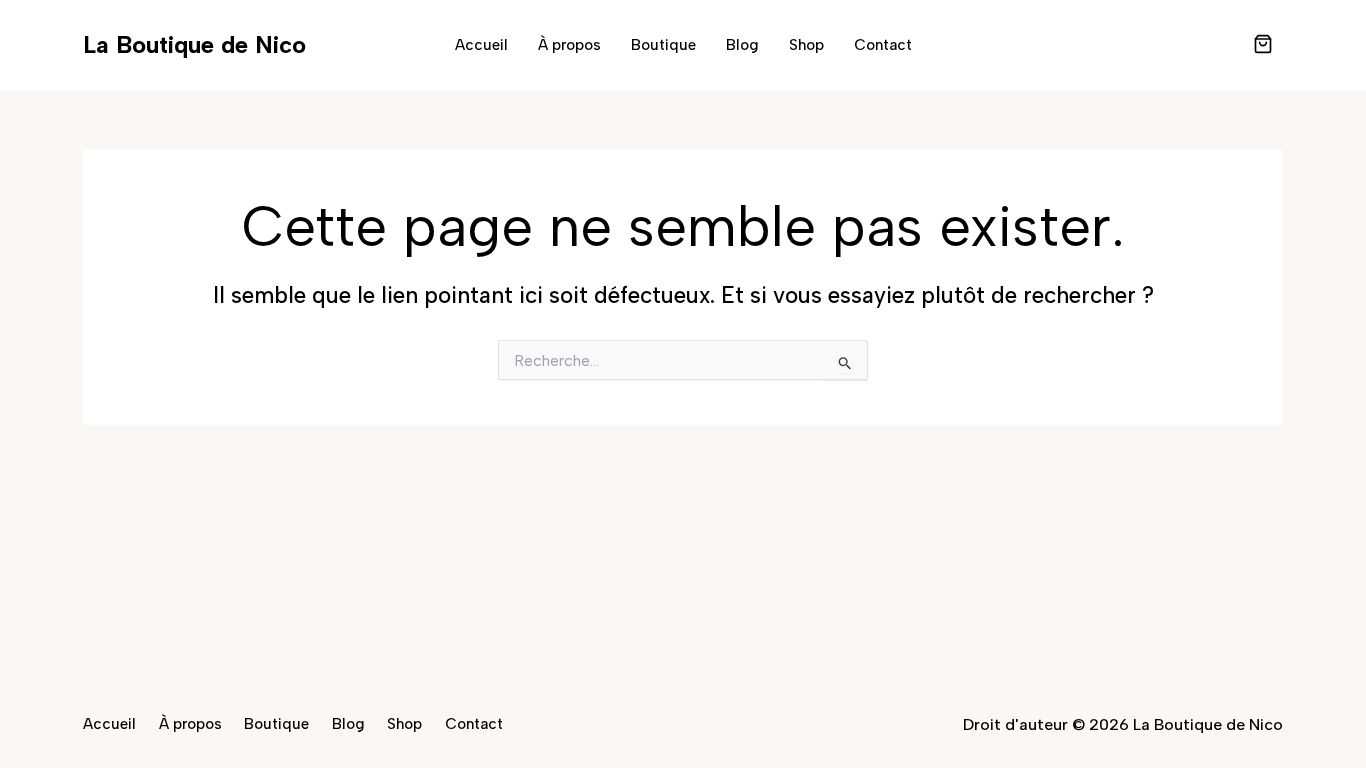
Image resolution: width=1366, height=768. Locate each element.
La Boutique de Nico (194, 44)
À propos (569, 45)
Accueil (481, 45)
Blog (742, 45)
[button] (1263, 46)
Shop (806, 45)
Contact (883, 45)
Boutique (663, 45)
